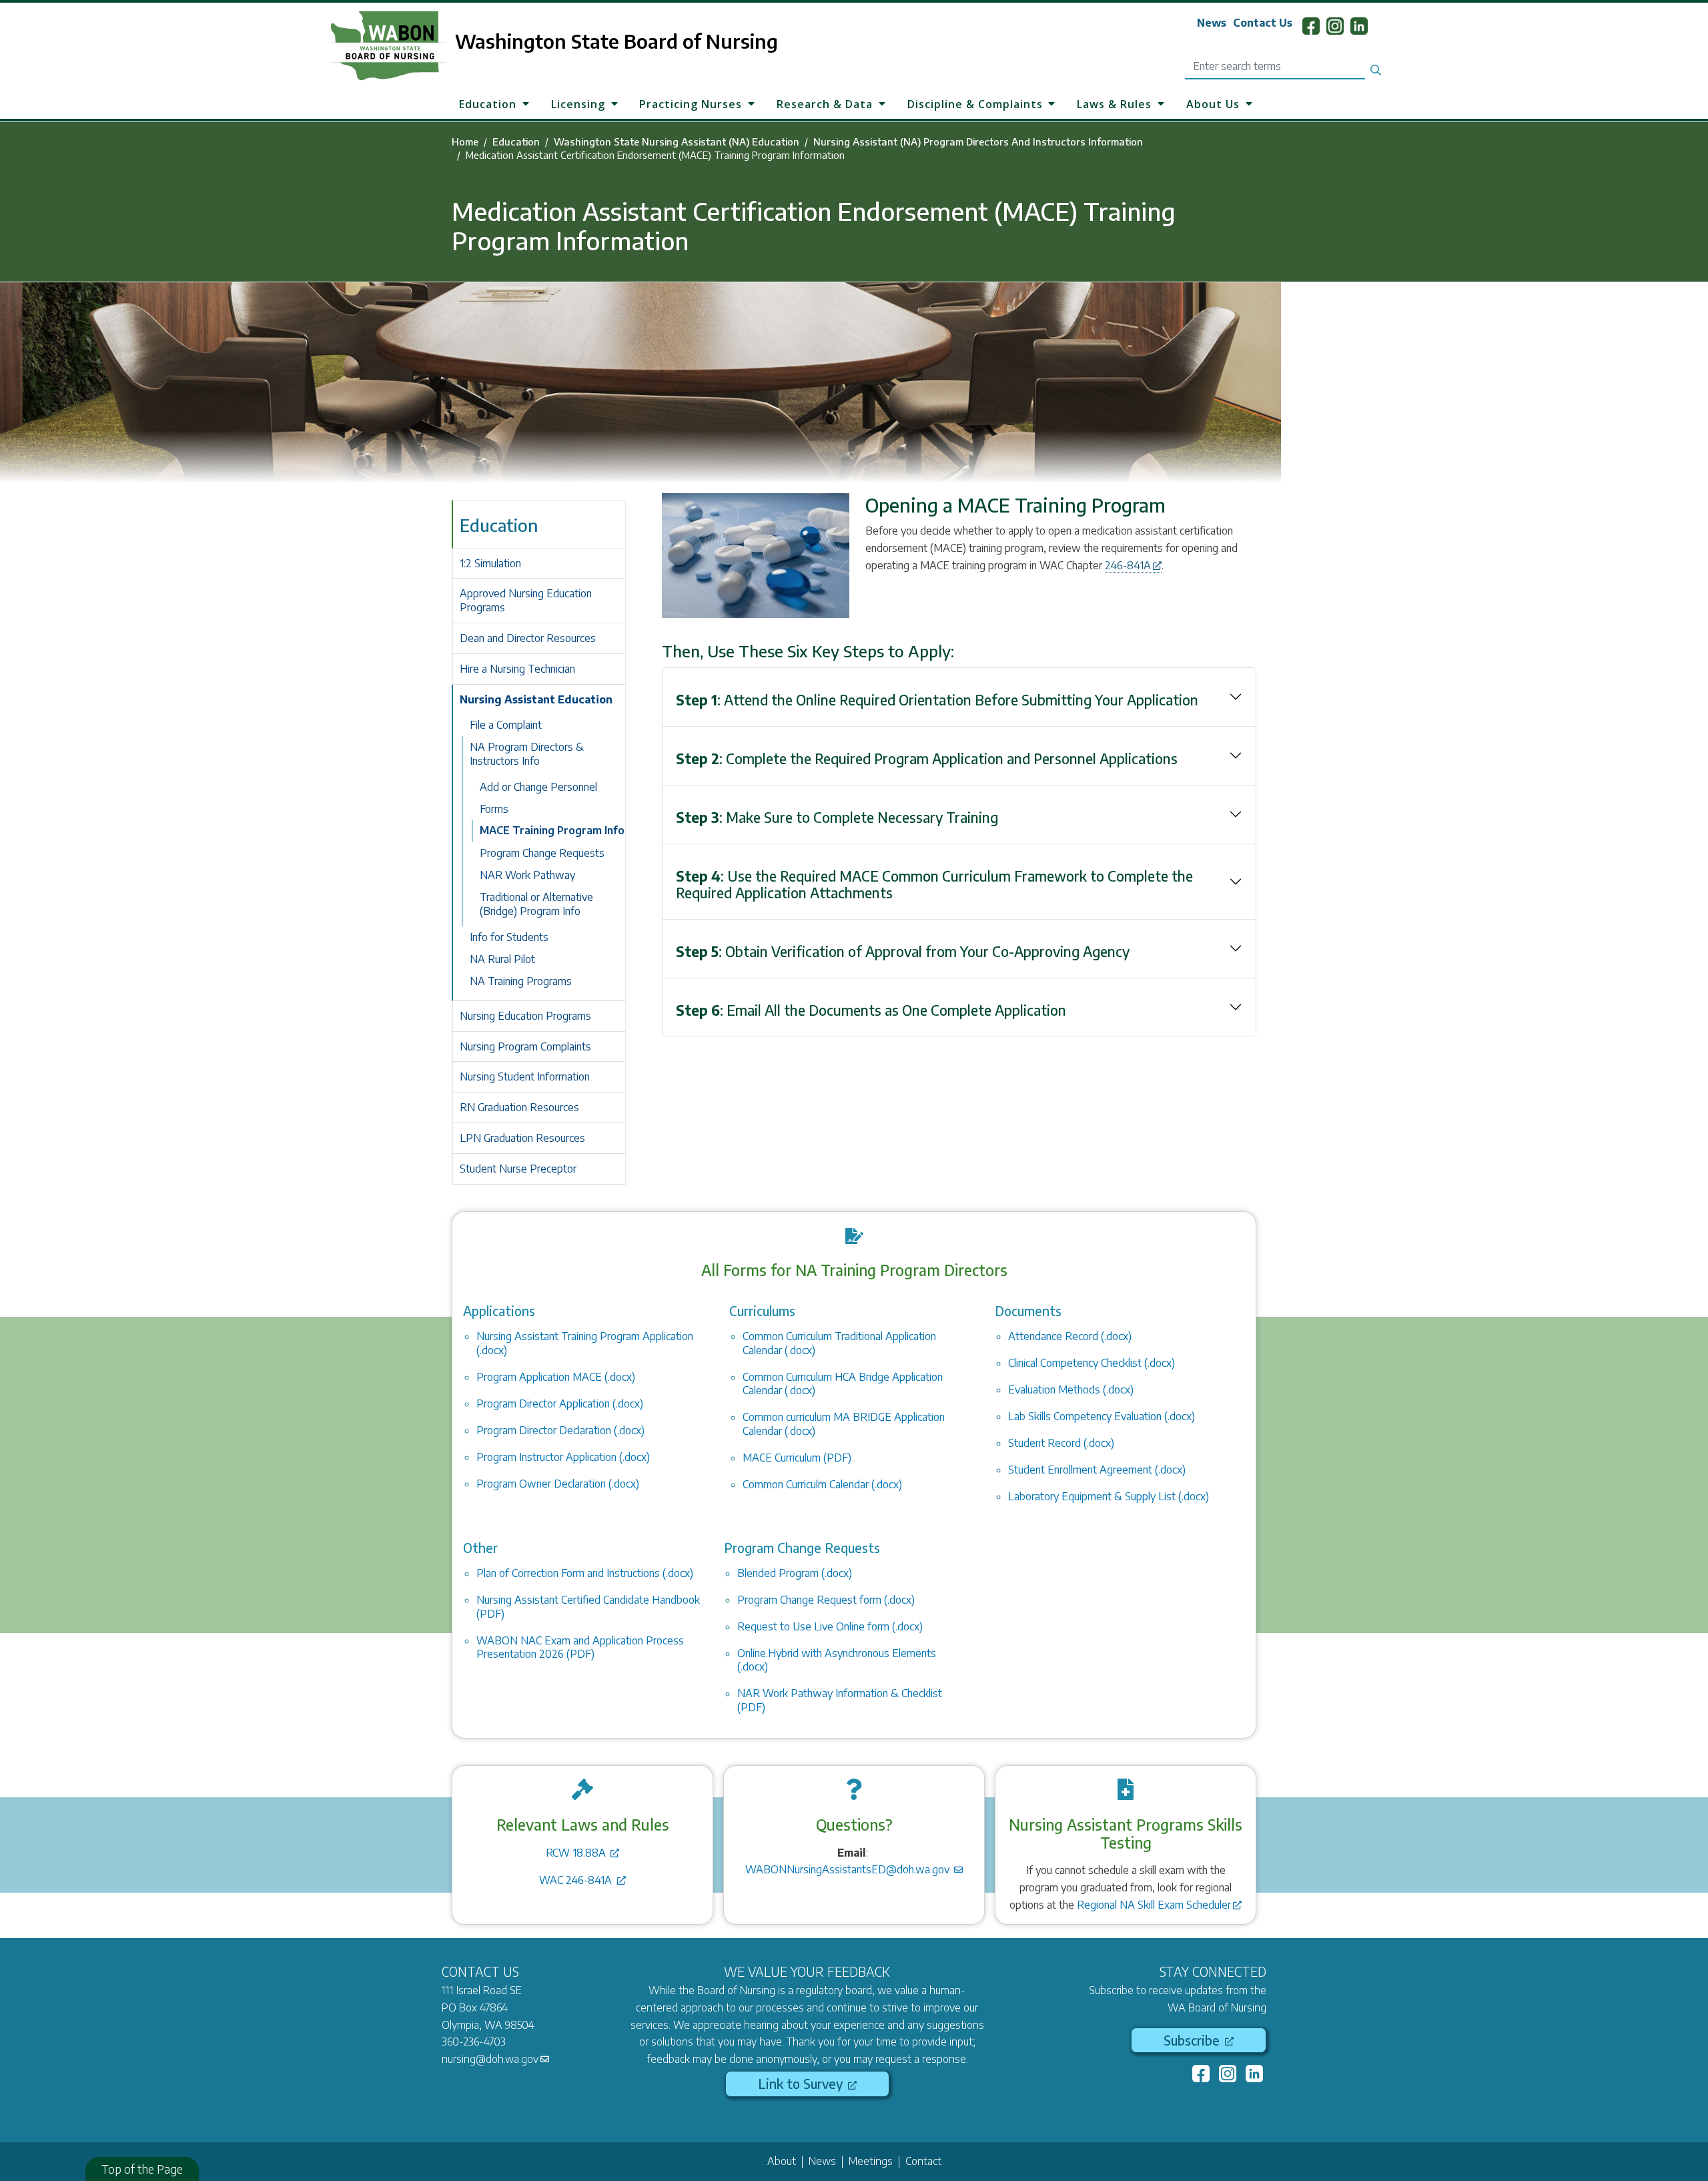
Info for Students (509, 937)
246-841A (1128, 565)
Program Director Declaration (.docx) (560, 1430)
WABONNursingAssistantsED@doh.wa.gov (849, 1869)
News (1212, 23)
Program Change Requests (542, 853)
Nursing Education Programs (525, 1016)
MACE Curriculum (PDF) (797, 1458)
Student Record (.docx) (1061, 1443)
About (782, 2161)
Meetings (871, 2161)
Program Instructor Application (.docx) (563, 1457)
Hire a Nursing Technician (517, 669)
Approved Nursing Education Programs (526, 600)
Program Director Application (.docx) (560, 1404)
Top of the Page (142, 2169)
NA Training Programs (521, 981)
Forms (494, 809)
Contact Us (1263, 23)
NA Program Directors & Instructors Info (527, 754)
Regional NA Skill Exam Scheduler (1154, 1905)
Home (465, 141)
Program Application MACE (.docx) (556, 1377)
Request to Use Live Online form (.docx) (830, 1626)
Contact (923, 2161)
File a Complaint (506, 725)
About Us (1213, 103)
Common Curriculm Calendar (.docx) (822, 1484)
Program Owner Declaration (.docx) (558, 1484)
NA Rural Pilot (502, 959)
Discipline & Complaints (975, 103)
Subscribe (1193, 2040)
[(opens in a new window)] (1202, 2076)
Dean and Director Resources (528, 638)
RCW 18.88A (577, 1853)
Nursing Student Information (525, 1076)
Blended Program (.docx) (795, 1573)
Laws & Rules (1114, 103)
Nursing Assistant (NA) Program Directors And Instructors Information (978, 141)
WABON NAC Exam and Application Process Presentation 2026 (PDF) (580, 1647)
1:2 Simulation (490, 563)
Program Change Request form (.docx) (826, 1600)
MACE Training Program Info (552, 830)
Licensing (578, 103)
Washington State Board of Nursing (616, 41)
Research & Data (825, 103)
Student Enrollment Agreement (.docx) (1097, 1470)
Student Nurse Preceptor (518, 1169)
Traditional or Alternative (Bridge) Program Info (536, 904)
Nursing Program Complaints (525, 1046)
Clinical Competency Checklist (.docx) (1092, 1363)
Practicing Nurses (691, 103)
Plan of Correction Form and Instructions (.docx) (585, 1573)
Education (488, 103)
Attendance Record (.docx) (1070, 1336)
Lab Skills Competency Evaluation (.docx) (1102, 1416)
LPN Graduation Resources (522, 1138)
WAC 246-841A (577, 1880)
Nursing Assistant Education (536, 699)
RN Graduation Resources (519, 1107)
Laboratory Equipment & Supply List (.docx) (1109, 1496)
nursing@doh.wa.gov (490, 2059)
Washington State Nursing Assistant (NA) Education (677, 141)
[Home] (372, 46)
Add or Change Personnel (538, 787)
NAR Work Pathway (527, 875)
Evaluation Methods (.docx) (1071, 1389)
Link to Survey (802, 2084)
